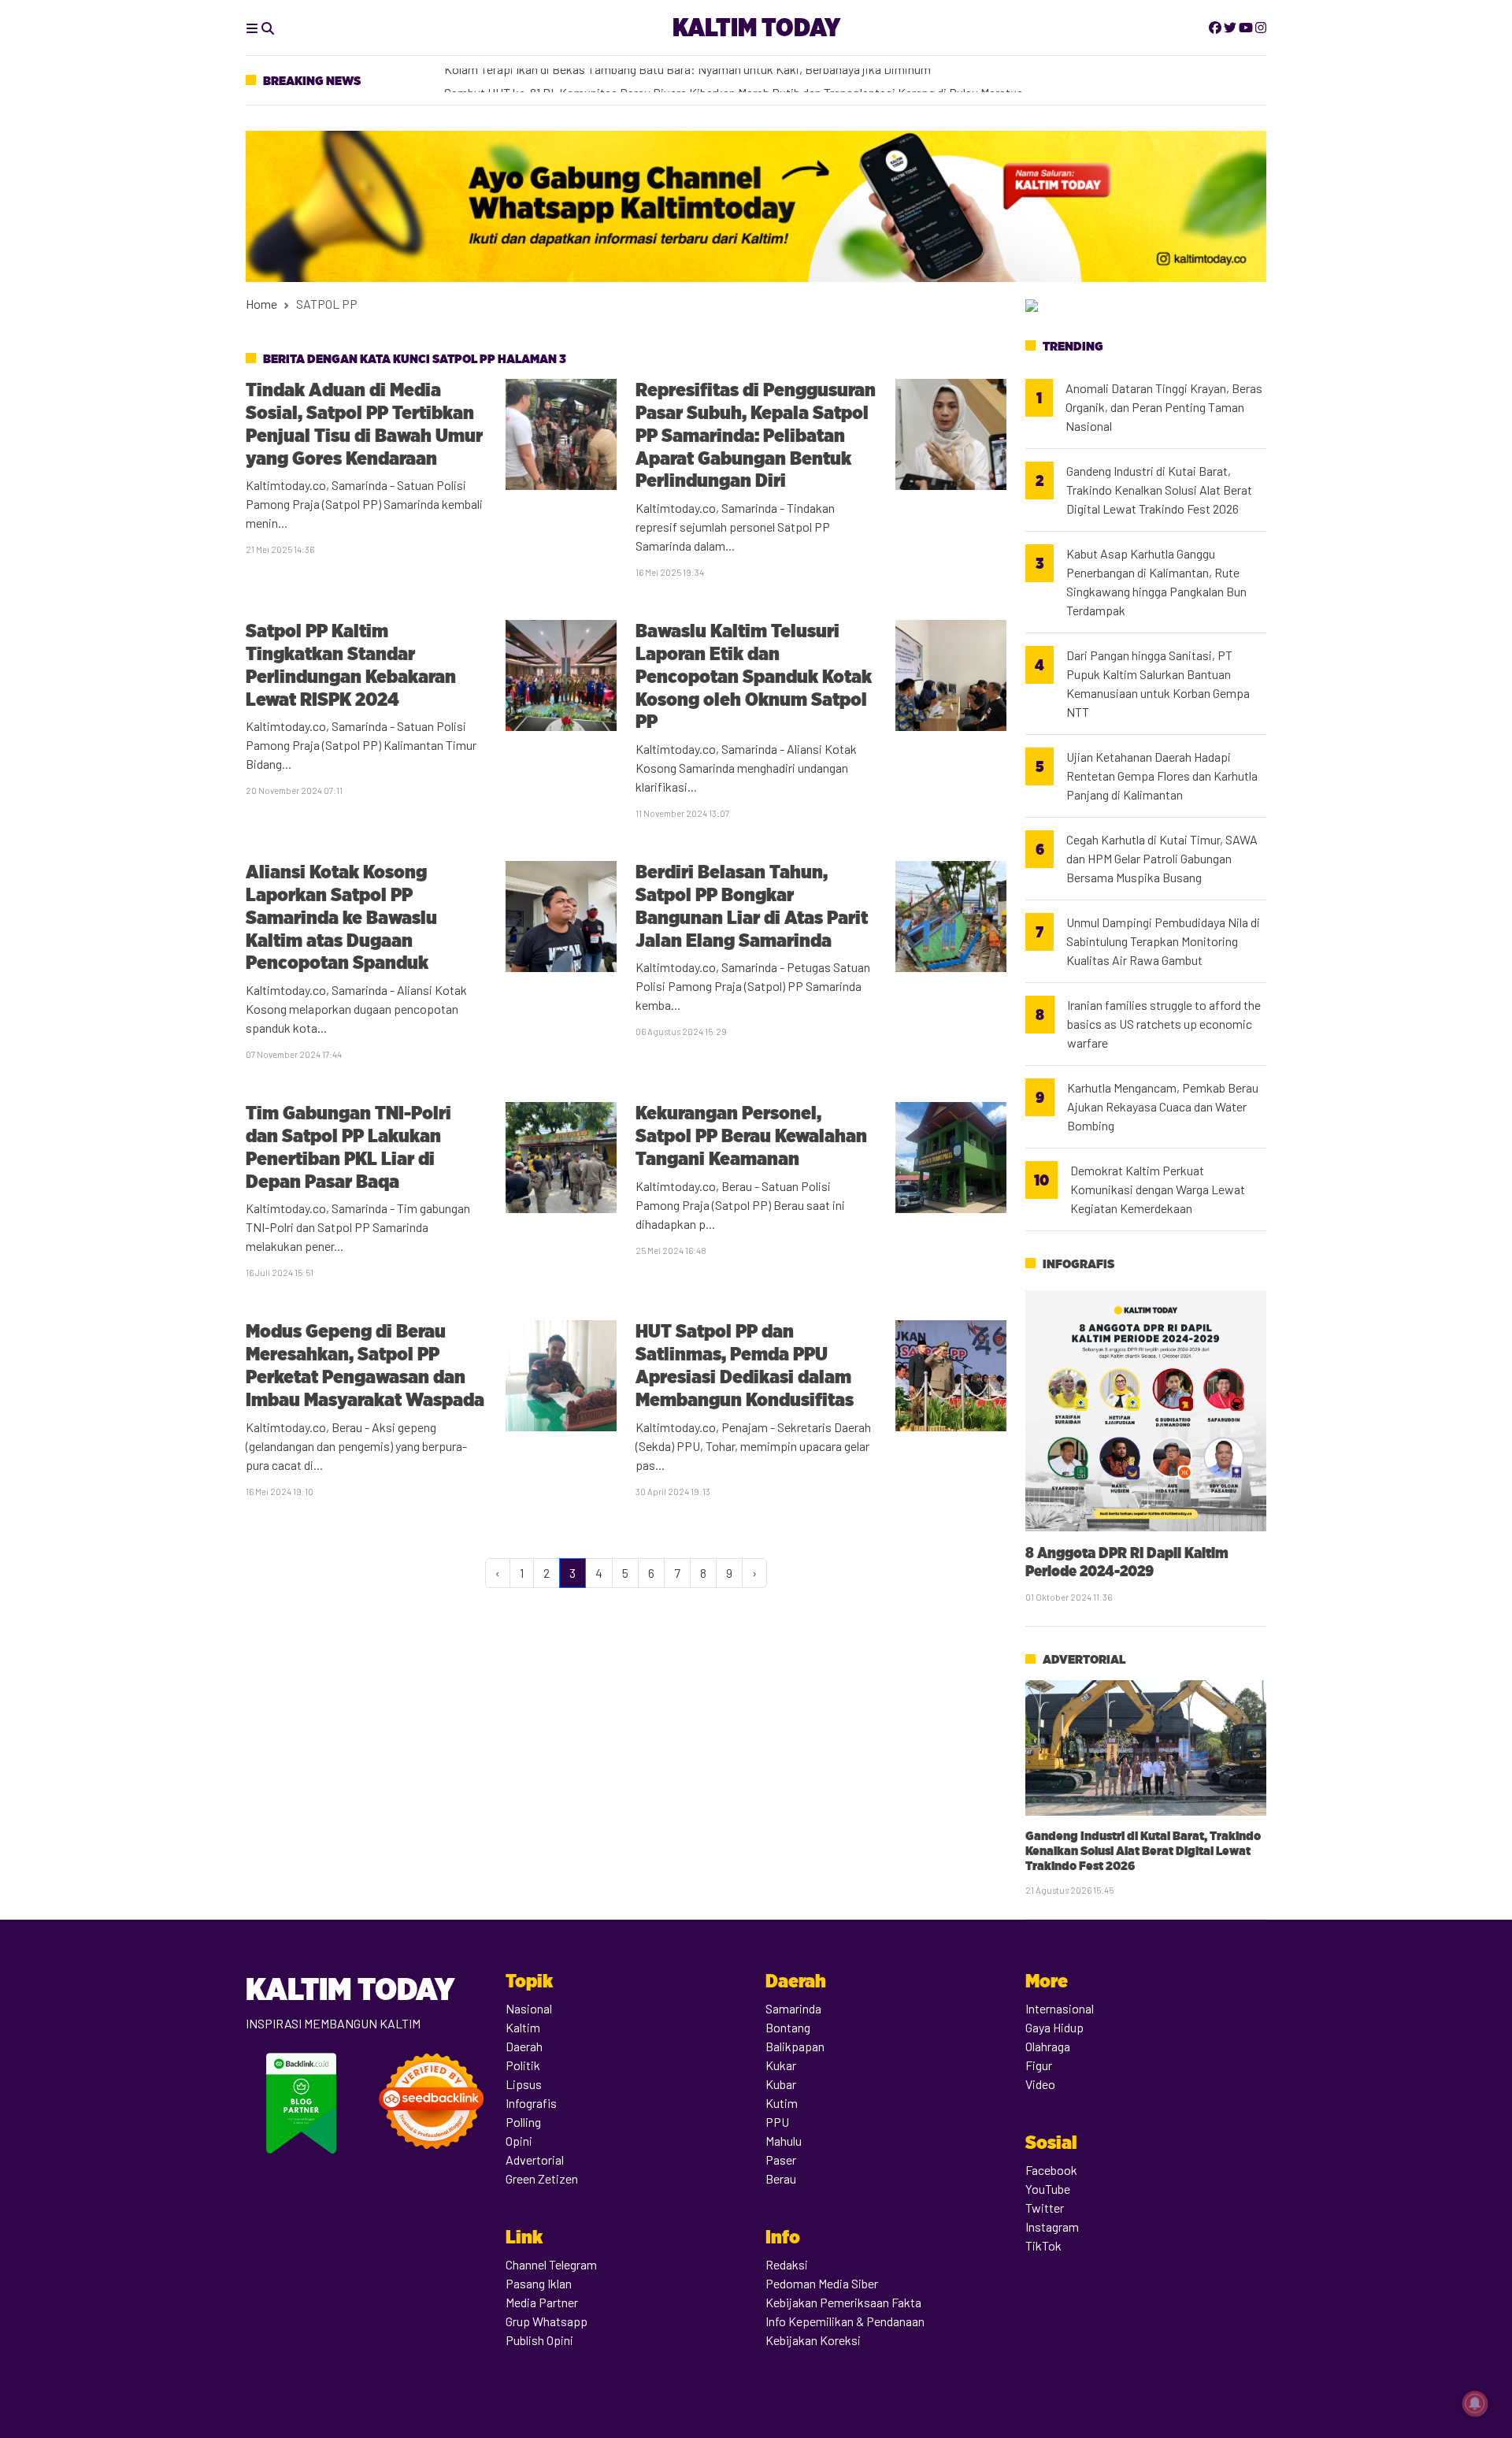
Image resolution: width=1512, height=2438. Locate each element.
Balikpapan (795, 2046)
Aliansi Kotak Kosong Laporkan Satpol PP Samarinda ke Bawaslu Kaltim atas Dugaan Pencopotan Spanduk (341, 917)
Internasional (1060, 2008)
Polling (523, 2122)
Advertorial (1084, 1659)
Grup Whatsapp (547, 2321)
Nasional (529, 2008)
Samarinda (793, 2008)
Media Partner (542, 2302)
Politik (523, 2065)
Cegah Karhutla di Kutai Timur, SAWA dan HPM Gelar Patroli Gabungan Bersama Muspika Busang (1162, 858)
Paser (781, 2160)
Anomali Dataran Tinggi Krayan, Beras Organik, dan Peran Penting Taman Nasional (1164, 407)
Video (1040, 2084)
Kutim (782, 2103)
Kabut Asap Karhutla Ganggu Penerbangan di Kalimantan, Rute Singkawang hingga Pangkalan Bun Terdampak (1156, 582)
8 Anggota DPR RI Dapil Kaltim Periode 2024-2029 (1127, 1562)
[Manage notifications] (1475, 2403)
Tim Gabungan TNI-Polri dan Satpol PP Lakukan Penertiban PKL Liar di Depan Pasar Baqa (348, 1147)
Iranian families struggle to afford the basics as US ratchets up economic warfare (1164, 1024)
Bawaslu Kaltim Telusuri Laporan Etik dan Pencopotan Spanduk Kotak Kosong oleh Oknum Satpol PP (754, 676)
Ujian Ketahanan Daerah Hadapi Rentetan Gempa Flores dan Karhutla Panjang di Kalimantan (1162, 776)
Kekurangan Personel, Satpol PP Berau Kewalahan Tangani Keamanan (751, 1136)
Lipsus (524, 2084)
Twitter (1045, 2208)
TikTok (1043, 2245)
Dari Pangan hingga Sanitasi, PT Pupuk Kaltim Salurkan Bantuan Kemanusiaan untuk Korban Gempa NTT (1158, 683)
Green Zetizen (542, 2178)
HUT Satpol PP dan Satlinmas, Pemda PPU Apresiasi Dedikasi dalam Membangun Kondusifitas (745, 1365)
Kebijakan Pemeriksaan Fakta (843, 2302)
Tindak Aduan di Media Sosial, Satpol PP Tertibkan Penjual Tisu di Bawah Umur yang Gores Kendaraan (364, 423)
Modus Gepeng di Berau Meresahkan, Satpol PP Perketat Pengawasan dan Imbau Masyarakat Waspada (365, 1365)
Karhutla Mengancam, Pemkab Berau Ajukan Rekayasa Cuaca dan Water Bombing (1163, 1106)
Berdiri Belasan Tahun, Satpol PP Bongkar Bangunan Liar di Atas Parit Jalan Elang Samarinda (752, 905)
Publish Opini (539, 2340)
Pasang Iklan (539, 2283)
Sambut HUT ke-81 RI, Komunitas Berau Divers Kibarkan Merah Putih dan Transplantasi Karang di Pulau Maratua (734, 81)
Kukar (781, 2065)
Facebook (1051, 2170)
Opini (519, 2141)
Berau (781, 2178)
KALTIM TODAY (756, 27)
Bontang (788, 2027)
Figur (1039, 2065)
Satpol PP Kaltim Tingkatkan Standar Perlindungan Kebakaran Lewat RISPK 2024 (351, 664)
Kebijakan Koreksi (813, 2340)
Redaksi (787, 2264)
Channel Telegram (551, 2264)
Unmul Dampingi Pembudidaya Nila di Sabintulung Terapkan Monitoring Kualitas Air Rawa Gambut (1163, 941)
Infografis (1078, 1264)
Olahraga (1048, 2046)
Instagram (1052, 2226)
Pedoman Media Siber (822, 2283)
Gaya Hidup (1054, 2027)
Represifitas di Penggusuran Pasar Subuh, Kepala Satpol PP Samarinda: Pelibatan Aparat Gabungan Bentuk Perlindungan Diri (756, 435)
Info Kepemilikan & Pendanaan (845, 2321)
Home (261, 304)
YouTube (1048, 2189)
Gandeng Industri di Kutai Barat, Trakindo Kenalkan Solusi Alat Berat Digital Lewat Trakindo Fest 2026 (1159, 490)
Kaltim (523, 2027)
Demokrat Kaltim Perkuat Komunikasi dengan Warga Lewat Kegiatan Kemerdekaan (1158, 1189)
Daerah (524, 2046)
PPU (777, 2122)
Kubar (781, 2084)
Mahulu (784, 2141)
